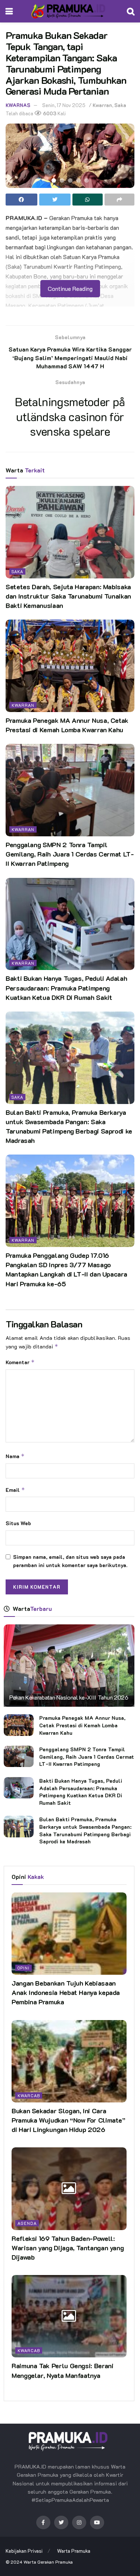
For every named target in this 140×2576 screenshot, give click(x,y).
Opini (24, 1968)
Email (15, 1490)
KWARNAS (18, 105)
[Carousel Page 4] (78, 180)
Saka (120, 105)
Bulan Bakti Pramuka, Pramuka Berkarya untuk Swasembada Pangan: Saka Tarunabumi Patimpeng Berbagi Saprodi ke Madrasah (69, 1126)
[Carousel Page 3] (70, 180)
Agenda (27, 2223)
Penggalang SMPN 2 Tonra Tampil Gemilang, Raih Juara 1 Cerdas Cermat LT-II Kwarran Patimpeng (70, 854)
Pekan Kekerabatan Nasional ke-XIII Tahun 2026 (69, 1697)
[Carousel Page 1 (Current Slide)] (54, 180)
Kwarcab (29, 2096)
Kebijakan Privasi (24, 2551)
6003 (49, 113)
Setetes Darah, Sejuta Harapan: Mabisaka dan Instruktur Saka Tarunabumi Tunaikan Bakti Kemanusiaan (68, 596)
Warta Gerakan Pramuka (48, 2562)
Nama (15, 1456)
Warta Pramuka (74, 2551)
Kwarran (102, 105)
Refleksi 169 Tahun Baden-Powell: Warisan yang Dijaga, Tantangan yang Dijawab (68, 2248)
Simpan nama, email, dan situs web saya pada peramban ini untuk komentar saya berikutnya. (70, 1561)
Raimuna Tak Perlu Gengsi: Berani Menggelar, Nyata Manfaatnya (62, 2370)
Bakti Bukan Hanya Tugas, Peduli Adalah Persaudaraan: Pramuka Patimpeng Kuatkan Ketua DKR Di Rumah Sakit (66, 988)
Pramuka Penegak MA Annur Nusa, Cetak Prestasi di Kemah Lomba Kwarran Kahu (67, 725)
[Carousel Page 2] (62, 180)
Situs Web (18, 1523)
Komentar (20, 1362)
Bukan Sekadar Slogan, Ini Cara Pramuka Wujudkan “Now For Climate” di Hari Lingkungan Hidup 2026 (69, 2120)
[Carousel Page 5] (87, 180)
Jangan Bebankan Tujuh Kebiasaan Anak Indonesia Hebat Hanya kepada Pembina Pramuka (66, 1992)
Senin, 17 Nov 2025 (64, 105)
